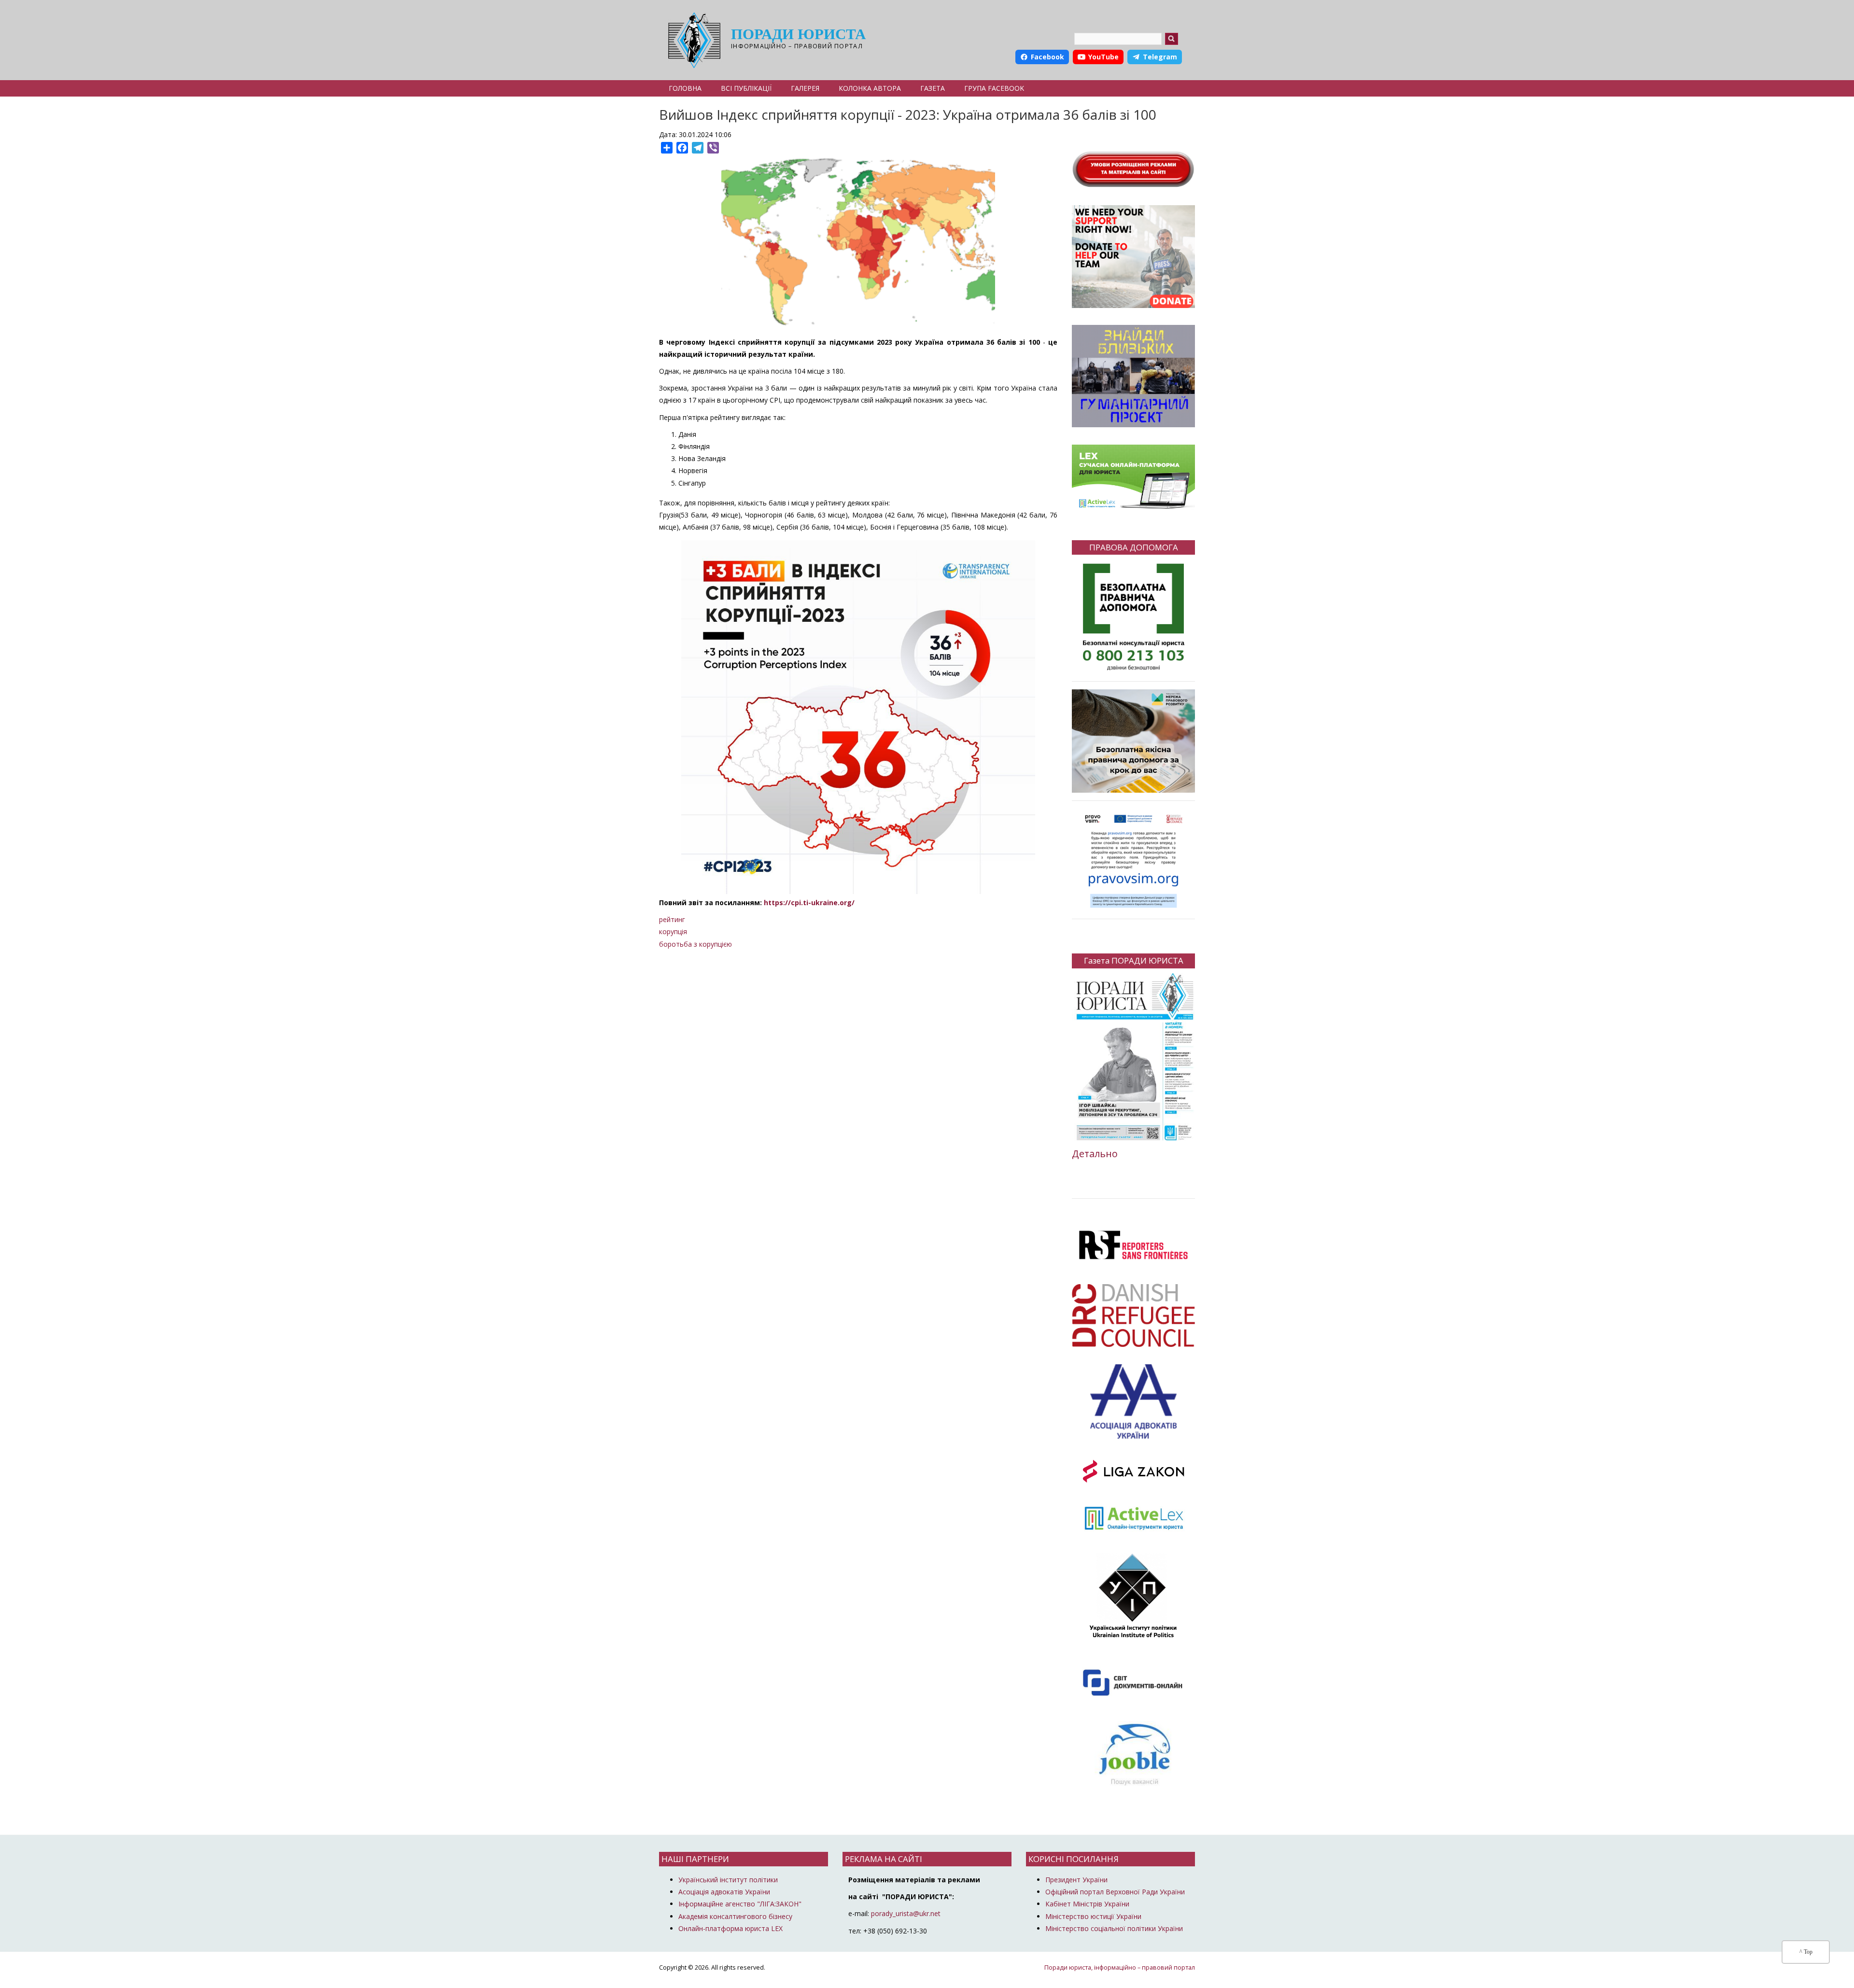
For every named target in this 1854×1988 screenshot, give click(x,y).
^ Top (1806, 1952)
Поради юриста (798, 34)
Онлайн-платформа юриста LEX (730, 1928)
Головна (685, 88)
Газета (933, 88)
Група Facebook (994, 88)
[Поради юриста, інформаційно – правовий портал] (692, 40)
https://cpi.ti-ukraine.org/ (809, 903)
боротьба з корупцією (695, 944)
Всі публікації (746, 88)
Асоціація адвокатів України (724, 1892)
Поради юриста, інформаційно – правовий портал (1120, 1967)
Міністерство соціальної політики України (1114, 1928)
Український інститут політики (728, 1880)
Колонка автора (870, 88)
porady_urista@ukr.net (906, 1913)
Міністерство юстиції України (1093, 1916)
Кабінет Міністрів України (1087, 1904)
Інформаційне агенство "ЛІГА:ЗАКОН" (740, 1904)
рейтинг (672, 919)
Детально (1095, 1154)
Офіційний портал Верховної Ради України (1115, 1892)
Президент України (1076, 1880)
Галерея (805, 88)
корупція (673, 931)
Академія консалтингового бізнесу (735, 1916)
